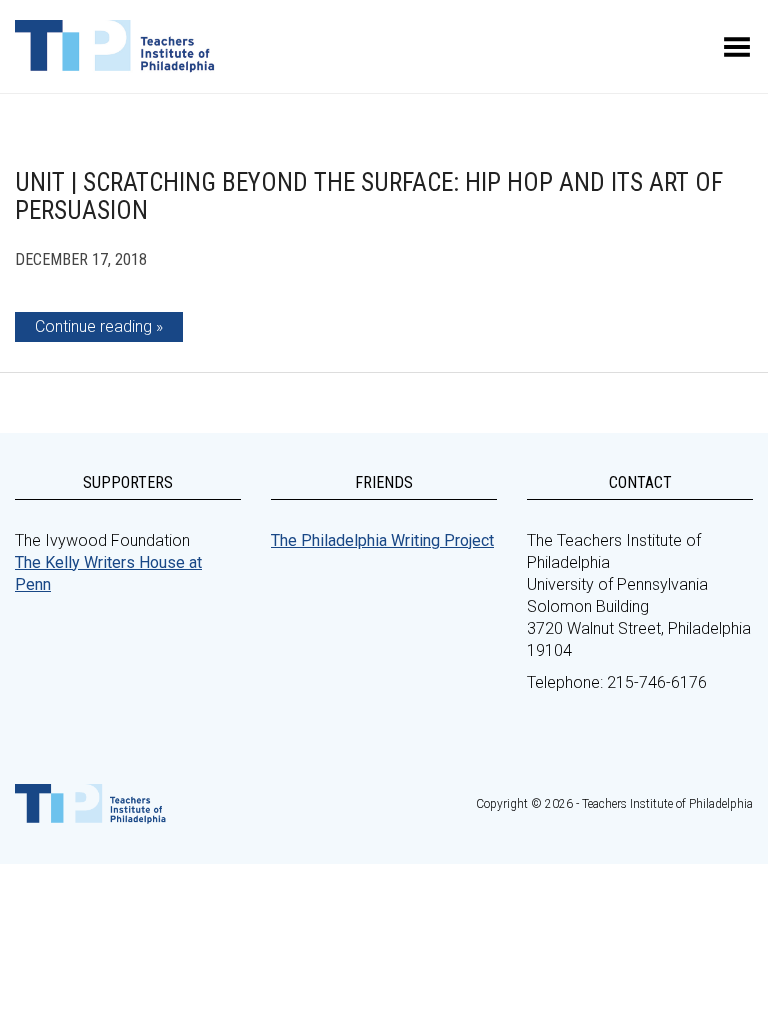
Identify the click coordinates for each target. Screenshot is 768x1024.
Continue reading (93, 326)
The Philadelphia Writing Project (382, 540)
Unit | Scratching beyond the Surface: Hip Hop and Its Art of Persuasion (369, 196)
